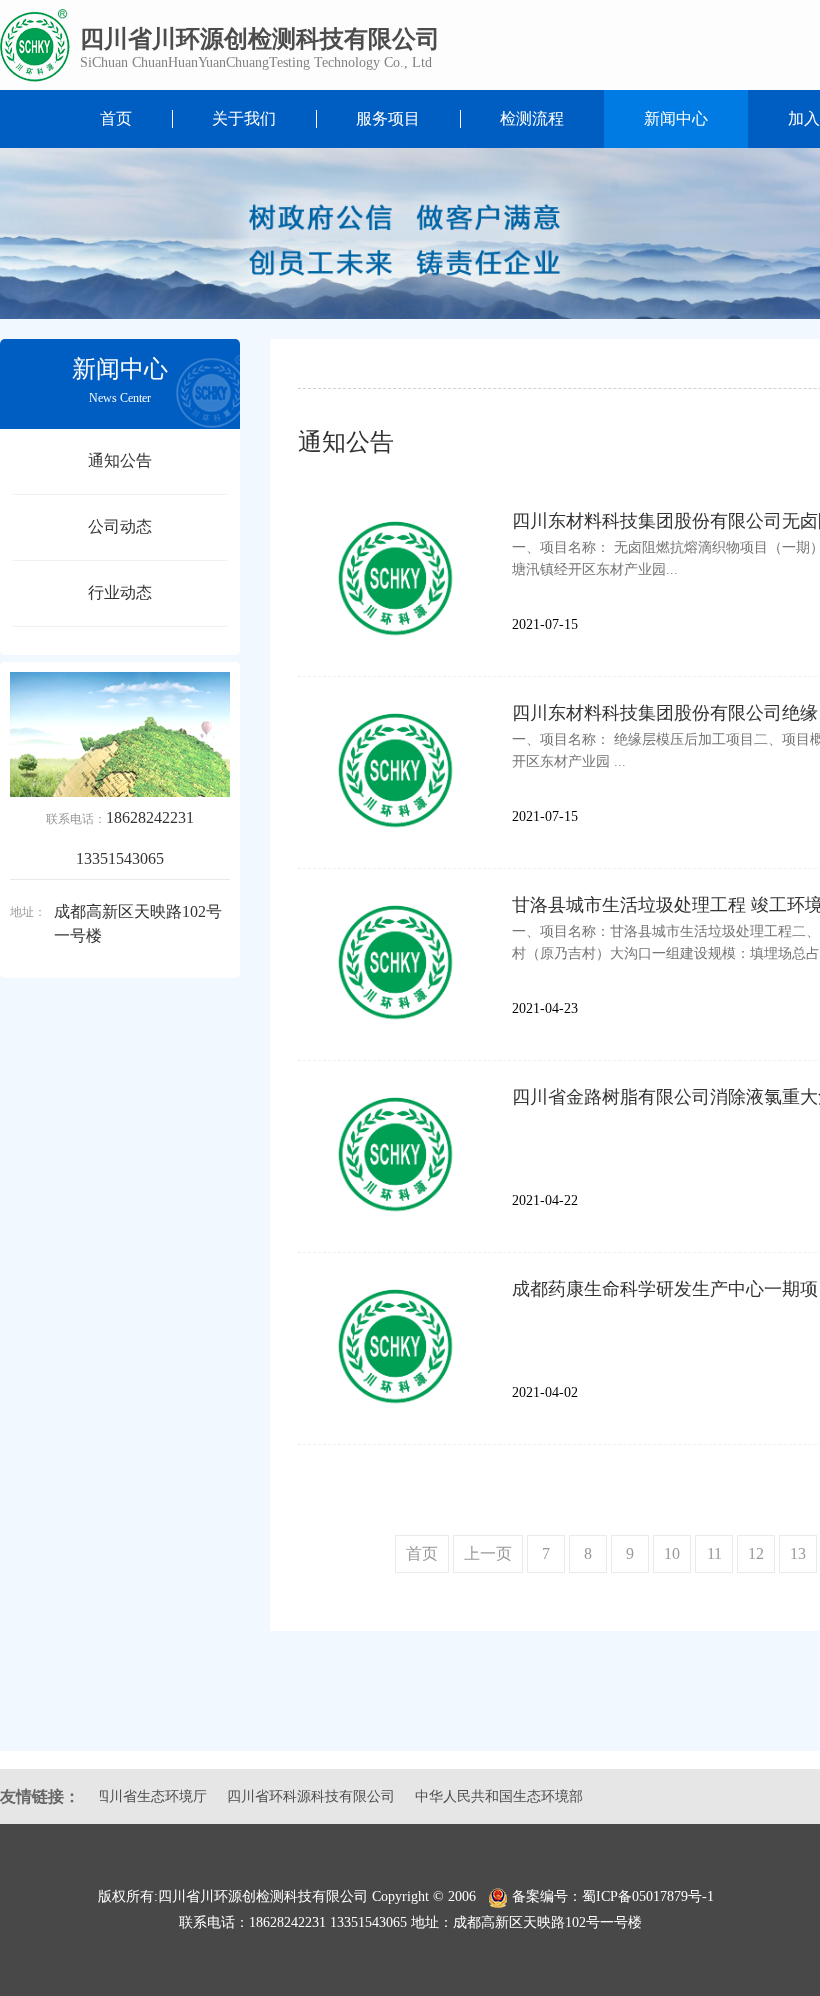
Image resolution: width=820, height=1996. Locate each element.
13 (798, 1553)
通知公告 (120, 460)
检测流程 (532, 118)
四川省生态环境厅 (115, 1796)
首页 (116, 118)
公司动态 (120, 526)
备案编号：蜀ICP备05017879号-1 (617, 1896)
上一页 (488, 1553)
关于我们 (244, 118)
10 (672, 1553)
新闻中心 (676, 118)
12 (756, 1553)
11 (714, 1553)
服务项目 (388, 118)
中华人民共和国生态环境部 (463, 1796)
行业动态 (120, 592)
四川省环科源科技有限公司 (275, 1796)
